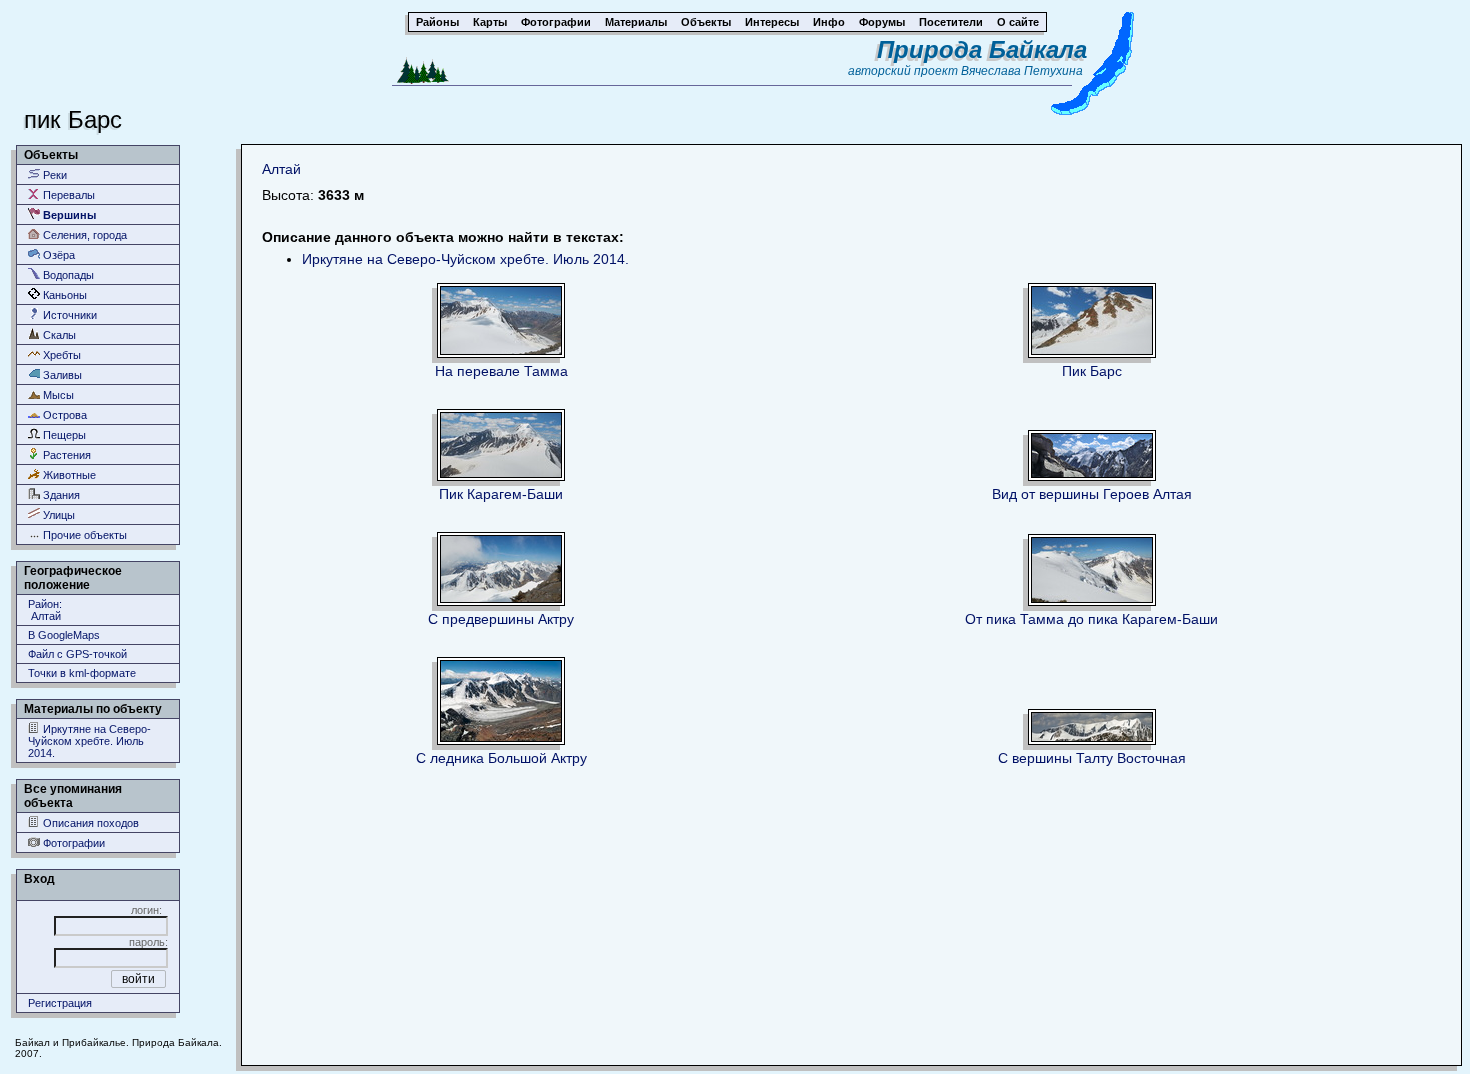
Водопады (67, 275)
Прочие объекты (83, 535)
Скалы (58, 335)
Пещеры (63, 435)
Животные (68, 475)
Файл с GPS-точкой (77, 654)
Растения (65, 455)
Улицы (57, 515)
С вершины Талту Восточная (1092, 758)
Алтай (281, 169)
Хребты (60, 355)
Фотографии (72, 843)
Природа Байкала (982, 49)
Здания (60, 495)
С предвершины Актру (501, 619)
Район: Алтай (45, 610)
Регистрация (60, 1003)
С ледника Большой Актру (501, 758)
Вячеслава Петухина (1022, 71)
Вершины (68, 215)
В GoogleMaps (64, 635)
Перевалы (67, 195)
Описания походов (89, 823)
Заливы (61, 375)
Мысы (57, 395)
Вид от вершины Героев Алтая (1092, 494)
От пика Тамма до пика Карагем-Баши (1091, 619)
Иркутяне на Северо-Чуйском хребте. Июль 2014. (89, 741)
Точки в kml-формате (82, 673)
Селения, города (83, 235)
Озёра (57, 255)
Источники (68, 315)
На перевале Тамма (501, 371)
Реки (53, 175)
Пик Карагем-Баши (501, 494)
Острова (63, 415)
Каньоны (63, 295)
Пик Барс (1092, 371)
